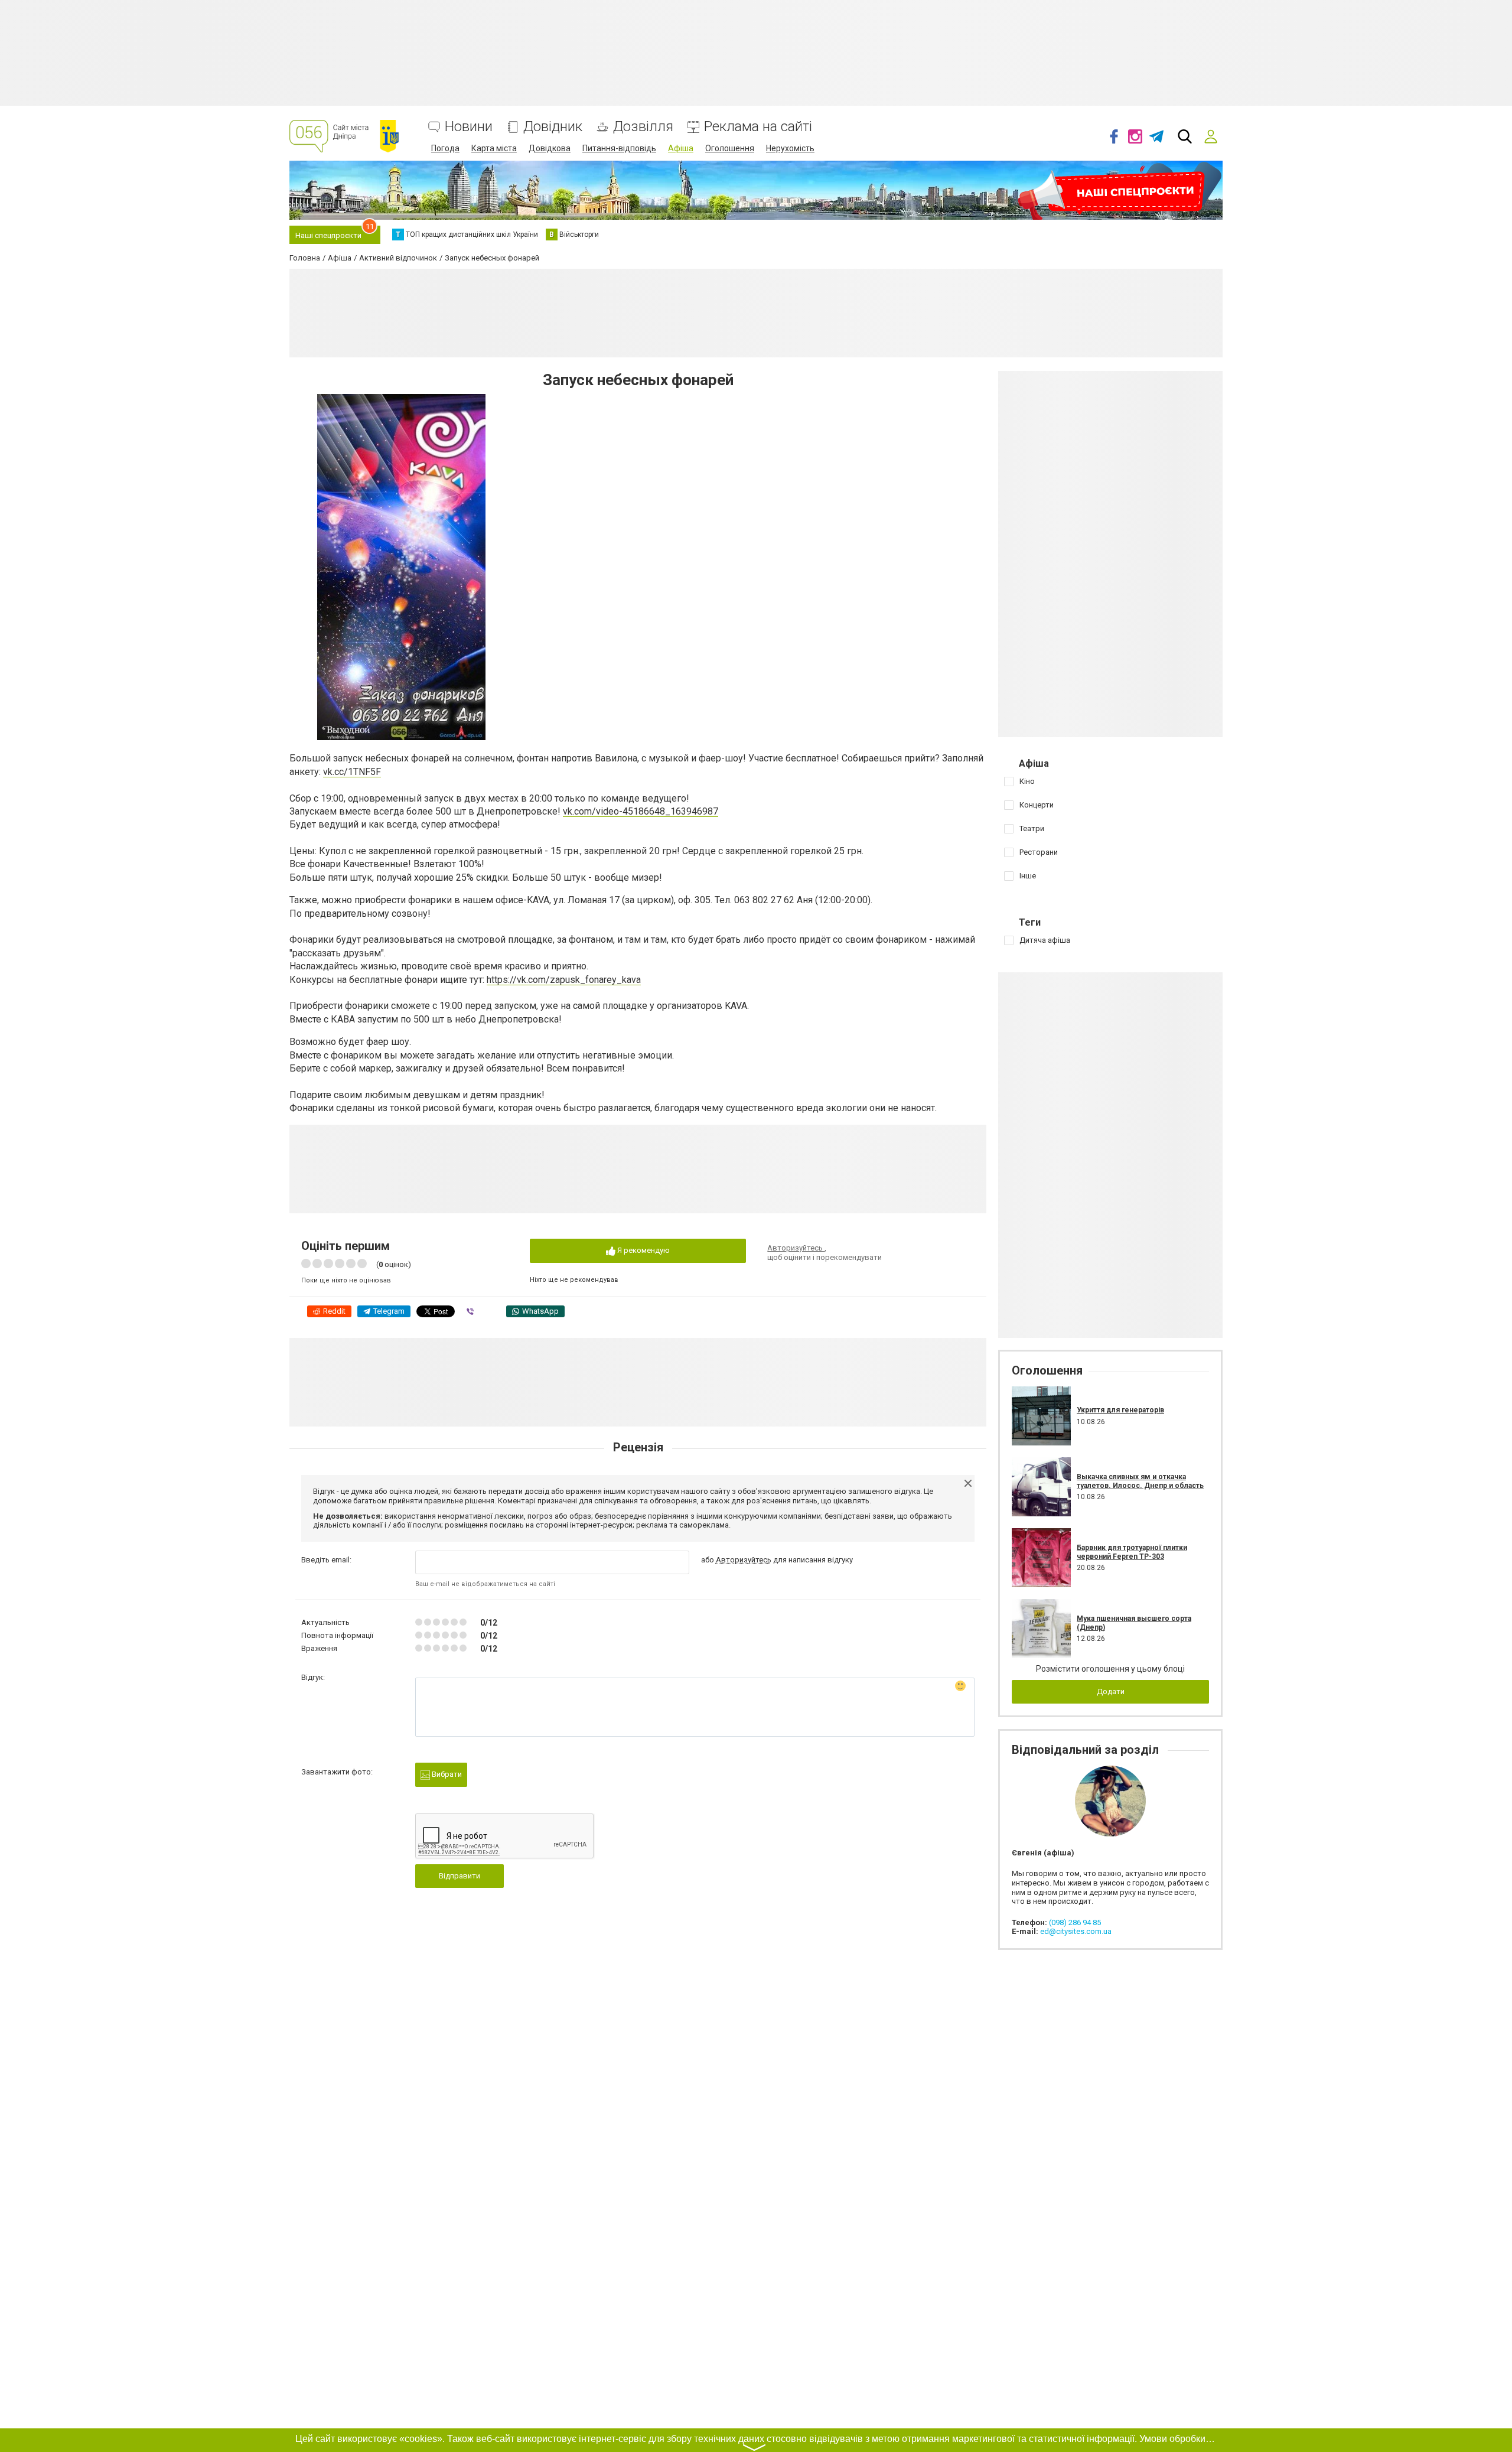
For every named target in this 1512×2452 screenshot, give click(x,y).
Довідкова (550, 148)
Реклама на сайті (758, 127)
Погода (445, 148)
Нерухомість (790, 148)
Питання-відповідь (619, 148)
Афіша (681, 148)
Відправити (460, 1876)
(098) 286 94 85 (1075, 1922)
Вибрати (446, 1774)
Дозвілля (643, 127)
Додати (1111, 1691)
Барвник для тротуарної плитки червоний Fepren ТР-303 (1132, 1552)
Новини (469, 127)
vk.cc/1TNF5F (352, 772)
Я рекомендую (643, 1250)
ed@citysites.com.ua (1076, 1931)
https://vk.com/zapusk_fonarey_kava (564, 980)
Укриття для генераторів (1120, 1410)
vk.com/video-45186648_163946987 (641, 811)
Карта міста (494, 148)
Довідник (553, 127)
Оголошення (730, 148)
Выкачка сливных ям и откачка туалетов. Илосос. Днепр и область (1140, 1481)
